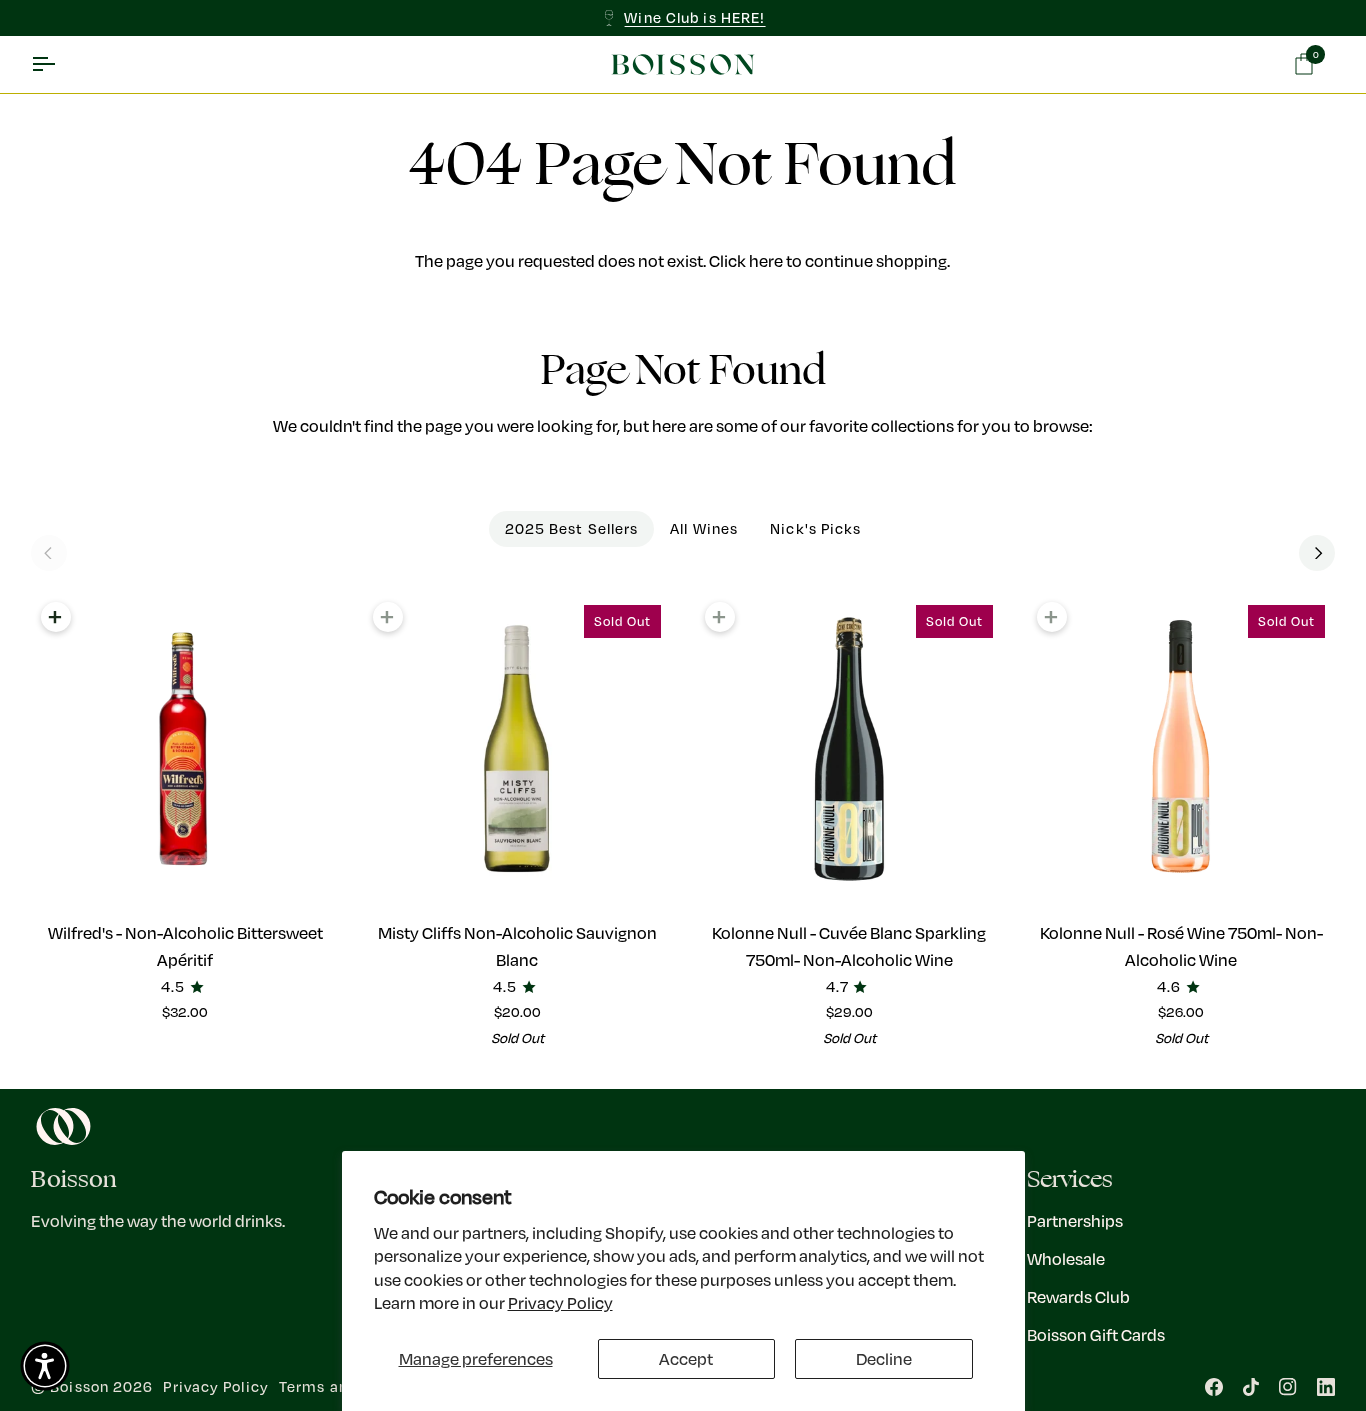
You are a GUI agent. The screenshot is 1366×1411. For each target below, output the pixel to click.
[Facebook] (1214, 1387)
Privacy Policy (560, 1302)
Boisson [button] (74, 1179)
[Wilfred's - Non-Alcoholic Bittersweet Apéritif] (185, 749)
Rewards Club (1078, 1296)
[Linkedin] (1326, 1387)
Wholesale (1066, 1258)
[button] (45, 1366)
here (766, 260)
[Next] (1317, 553)
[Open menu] (61, 65)
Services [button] (1070, 1179)
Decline (884, 1358)
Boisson (79, 1386)
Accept (686, 1358)
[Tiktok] (1251, 1387)
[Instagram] (1288, 1387)
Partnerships (1075, 1220)
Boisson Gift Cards (1096, 1334)
